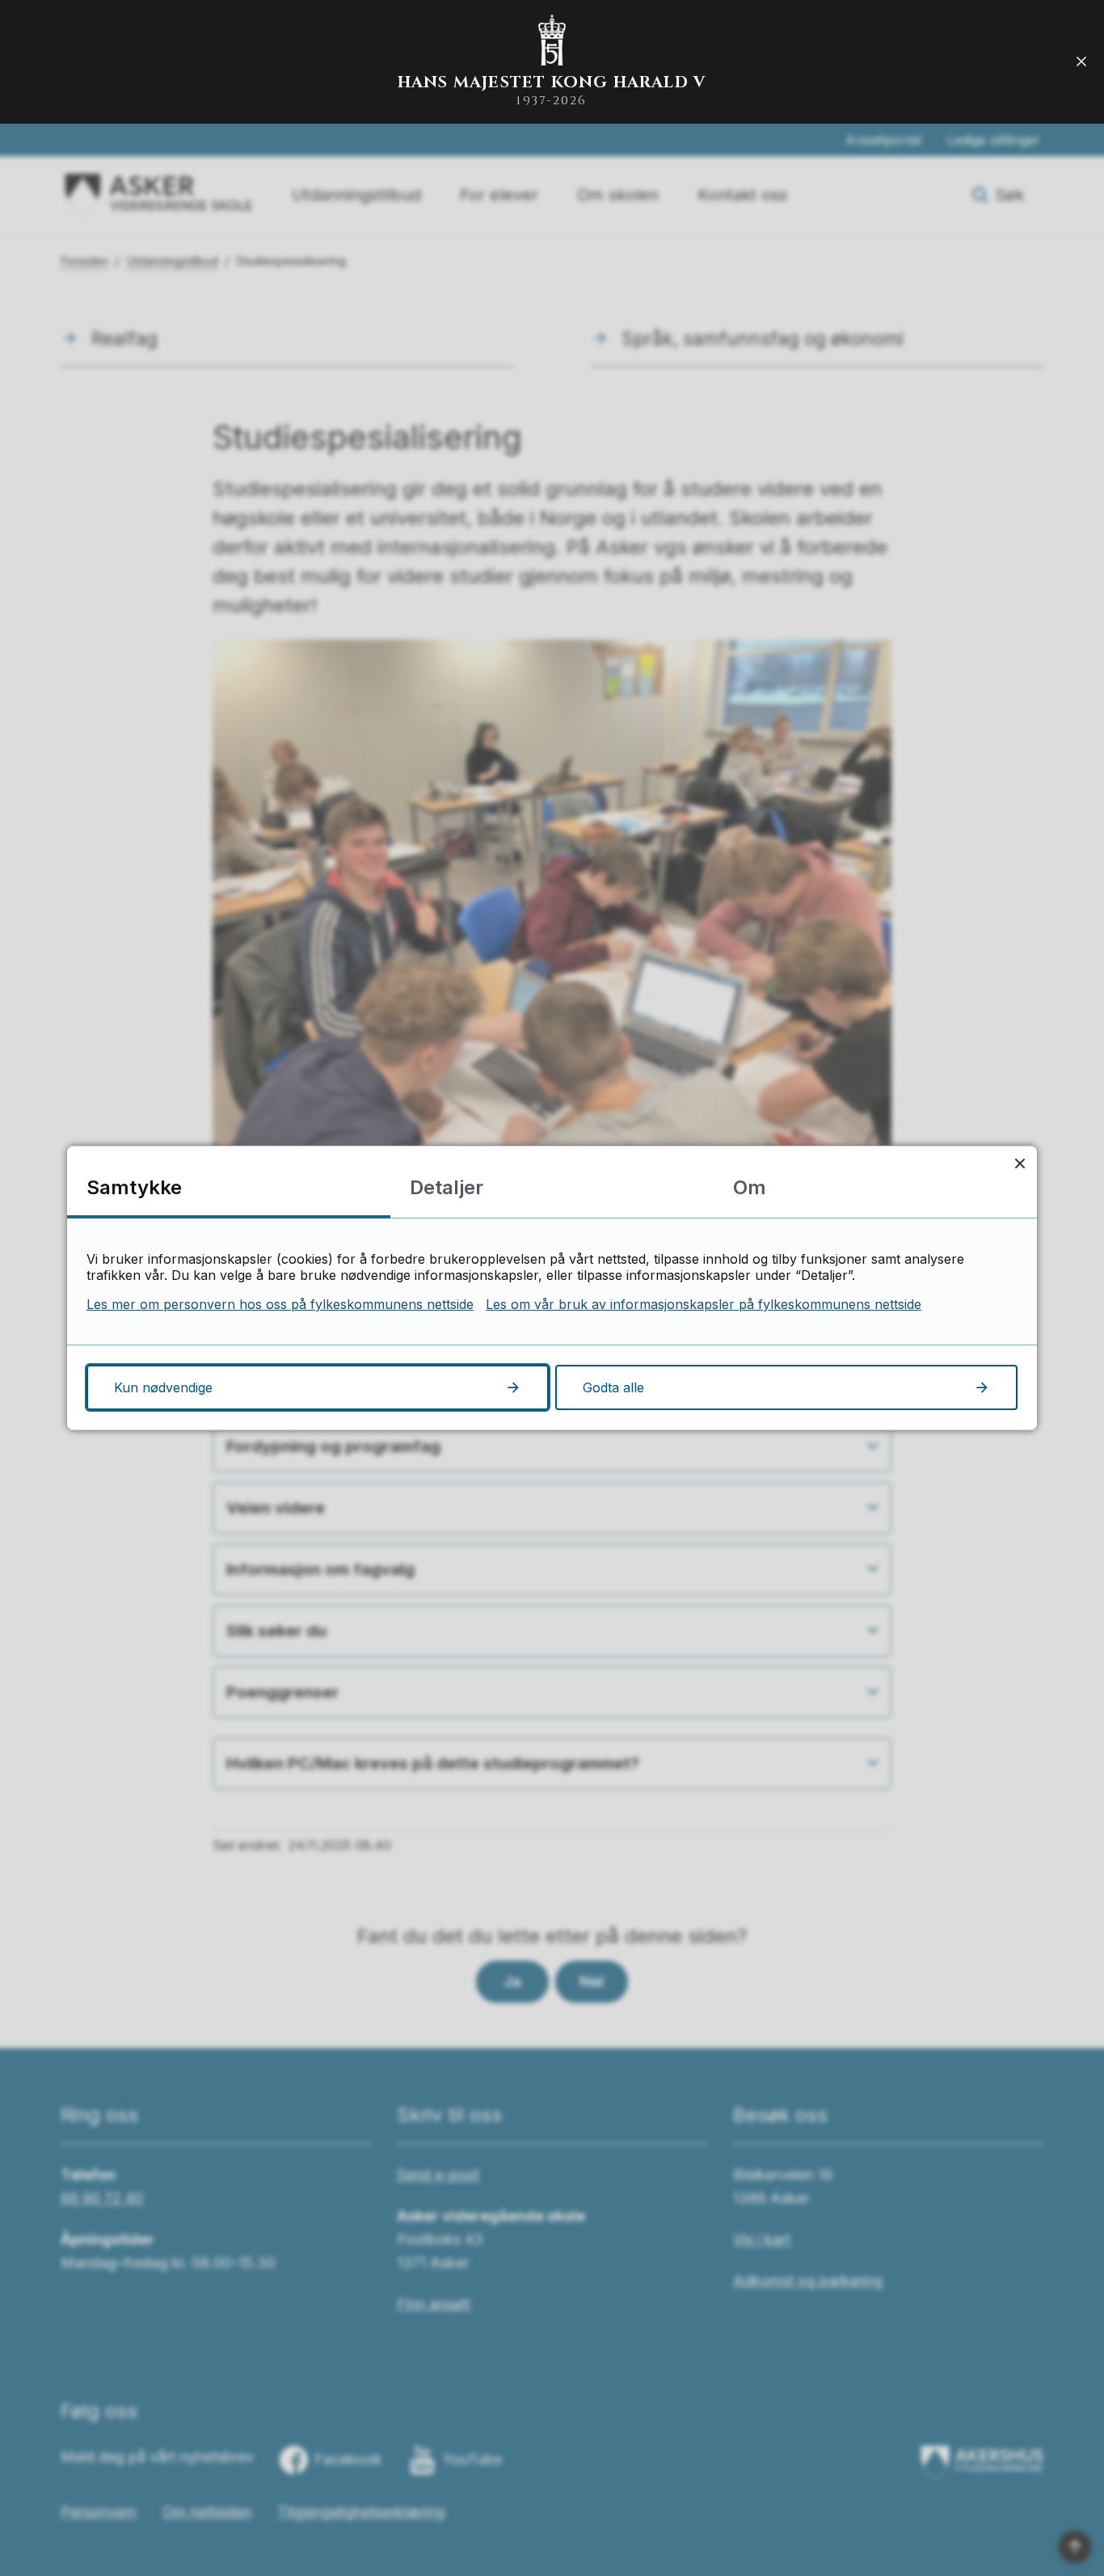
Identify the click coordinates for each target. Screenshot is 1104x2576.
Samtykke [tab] (134, 1187)
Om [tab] (750, 1187)
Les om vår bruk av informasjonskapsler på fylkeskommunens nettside (704, 1304)
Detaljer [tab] (447, 1187)
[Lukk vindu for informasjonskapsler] (1020, 1163)
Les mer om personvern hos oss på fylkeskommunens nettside (280, 1304)
